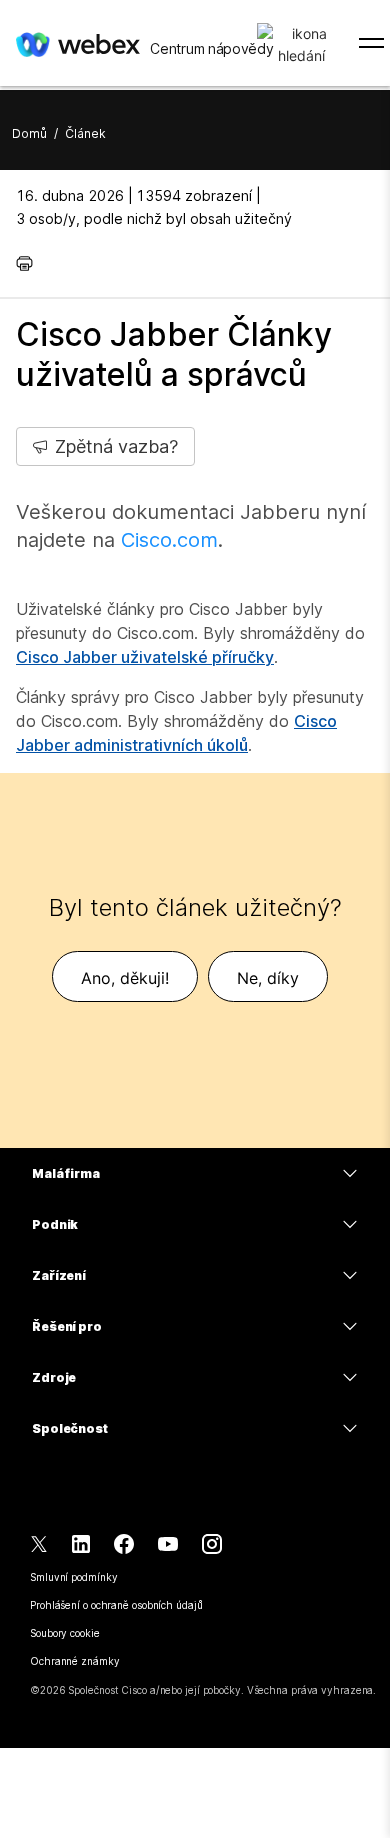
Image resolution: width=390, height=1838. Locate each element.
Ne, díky (268, 978)
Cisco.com (169, 540)
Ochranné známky (75, 1661)
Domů (29, 133)
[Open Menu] (371, 43)
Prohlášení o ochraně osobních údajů (116, 1605)
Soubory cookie (65, 1633)
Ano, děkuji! (125, 978)
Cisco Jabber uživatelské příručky (145, 657)
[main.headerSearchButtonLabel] (301, 39)
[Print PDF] (29, 263)
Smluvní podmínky (73, 1577)
